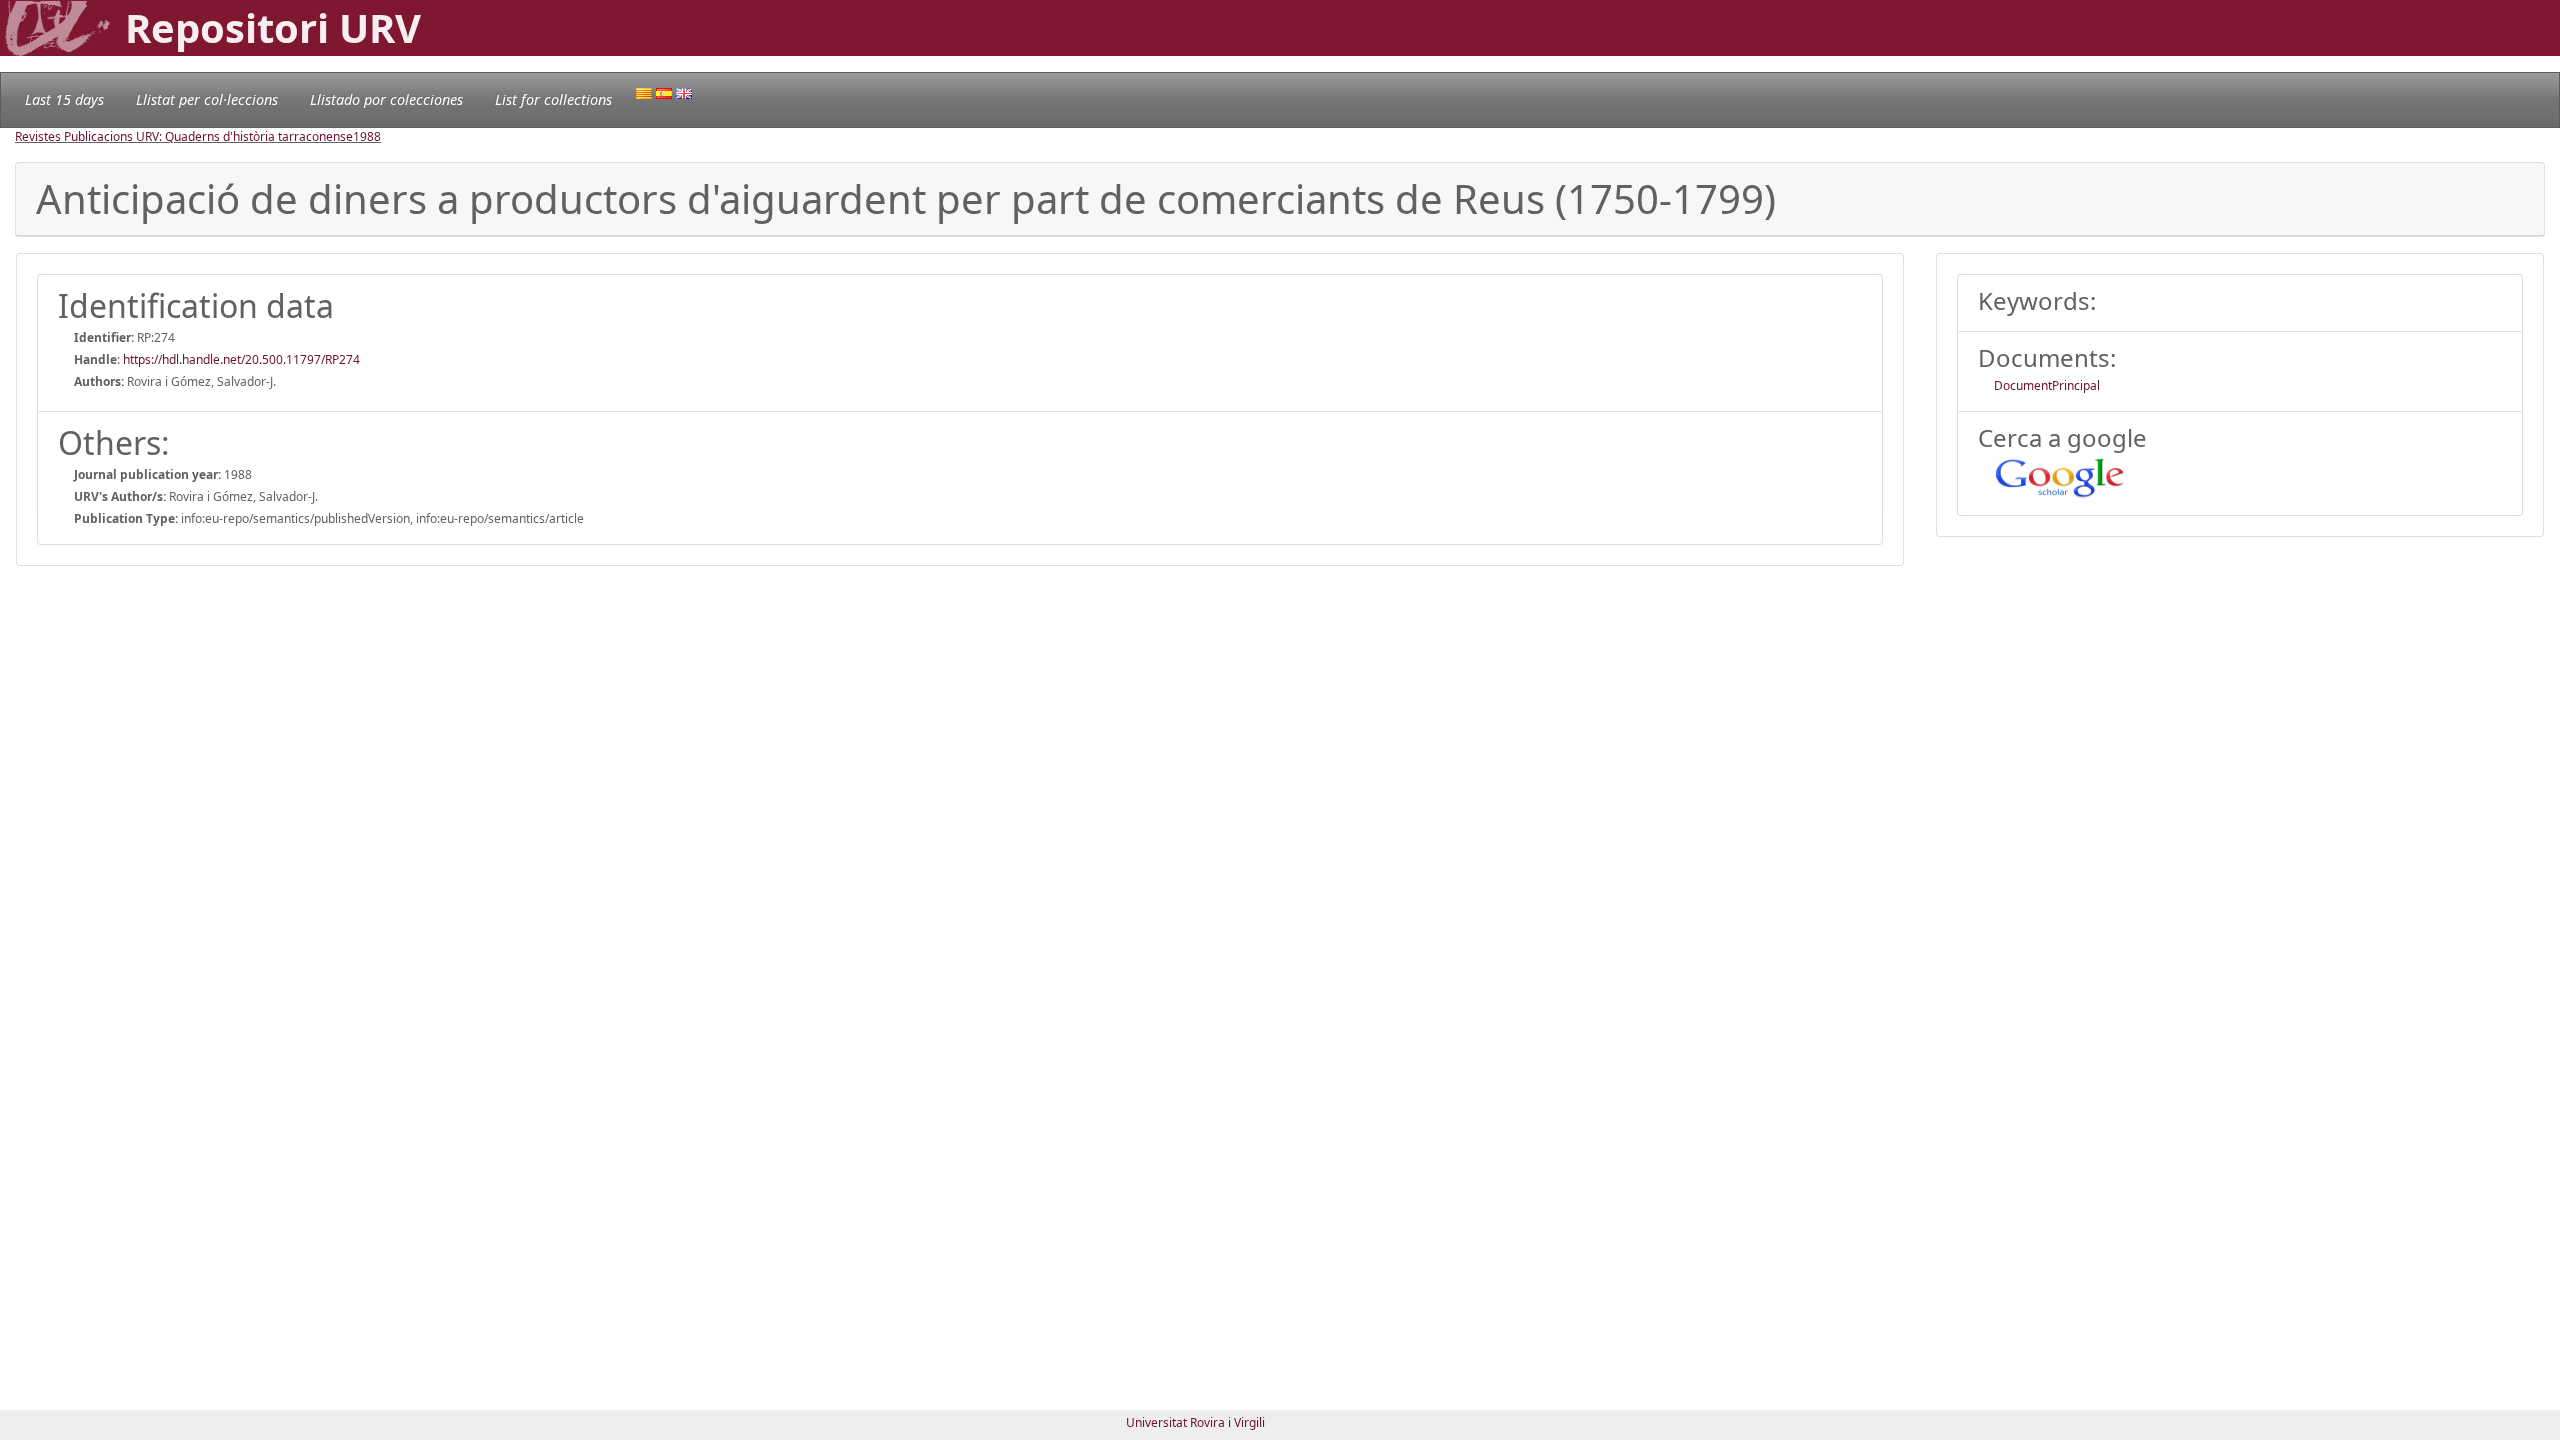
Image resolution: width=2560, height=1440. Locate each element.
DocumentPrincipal (2047, 385)
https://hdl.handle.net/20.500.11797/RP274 (241, 359)
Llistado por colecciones (386, 99)
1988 (367, 136)
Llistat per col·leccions (207, 99)
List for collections (553, 99)
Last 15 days (64, 99)
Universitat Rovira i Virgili (1195, 1422)
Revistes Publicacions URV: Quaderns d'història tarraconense (184, 136)
